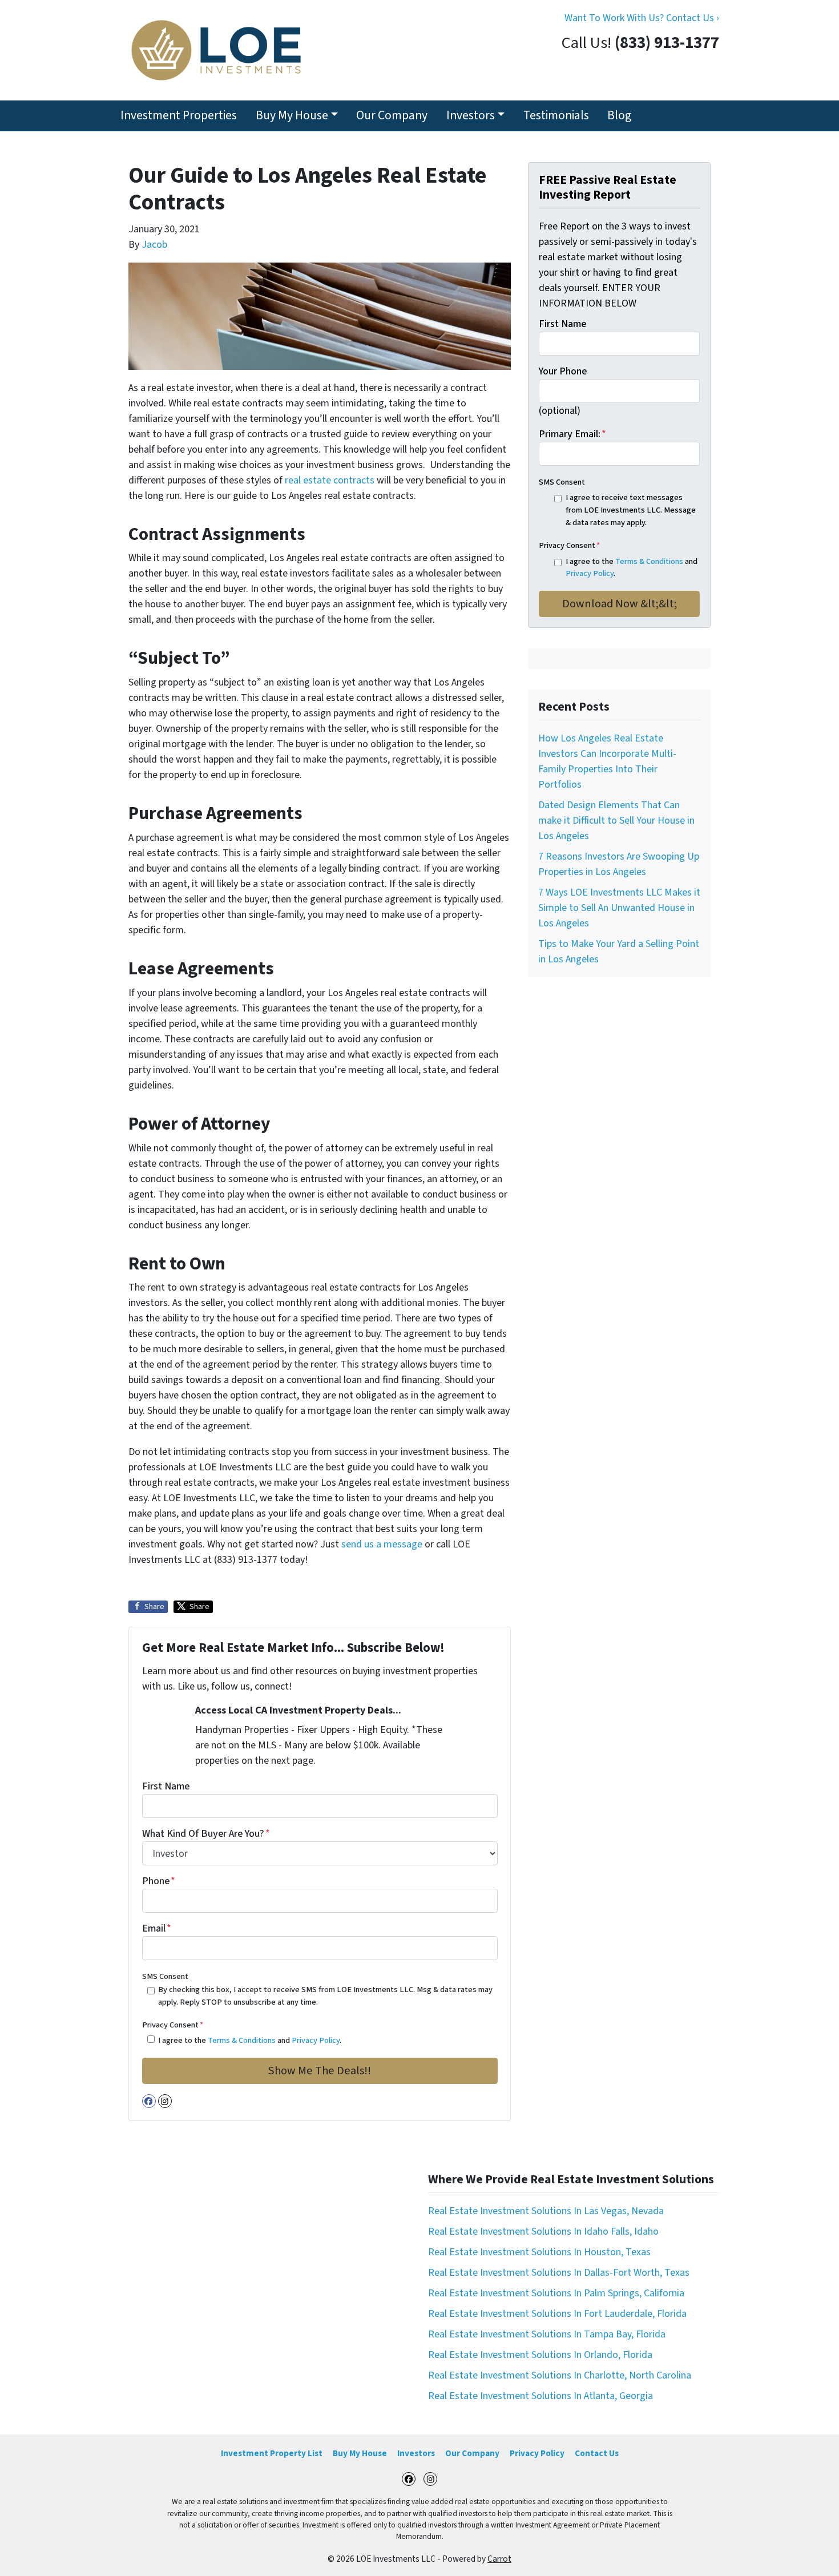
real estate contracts (328, 480)
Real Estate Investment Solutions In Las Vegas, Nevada (546, 2211)
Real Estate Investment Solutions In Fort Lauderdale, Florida (557, 2314)
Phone (159, 1881)
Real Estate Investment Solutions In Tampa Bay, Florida (547, 2334)
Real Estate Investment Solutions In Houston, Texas (539, 2252)
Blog (619, 116)
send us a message (382, 1544)
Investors (471, 116)
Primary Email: (572, 434)
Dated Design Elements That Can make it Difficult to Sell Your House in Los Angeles (616, 821)
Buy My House (292, 116)
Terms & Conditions (242, 2040)
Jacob (154, 245)
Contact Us (597, 2453)
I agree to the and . (250, 2040)
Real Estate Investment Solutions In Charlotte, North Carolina (560, 2375)
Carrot (499, 2559)
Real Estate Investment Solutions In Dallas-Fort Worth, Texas (559, 2273)
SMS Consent (165, 1976)
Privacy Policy (316, 2040)
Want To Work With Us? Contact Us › (642, 18)
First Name (166, 1786)
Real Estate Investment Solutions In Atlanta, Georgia (540, 2396)
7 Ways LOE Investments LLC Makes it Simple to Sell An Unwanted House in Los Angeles (619, 908)
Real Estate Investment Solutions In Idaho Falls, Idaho (543, 2232)
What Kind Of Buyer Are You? (206, 1834)
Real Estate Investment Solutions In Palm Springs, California (556, 2293)
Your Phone (563, 371)
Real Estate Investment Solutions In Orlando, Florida (540, 2355)
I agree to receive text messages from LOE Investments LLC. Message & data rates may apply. (631, 510)
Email (157, 1928)
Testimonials (556, 116)
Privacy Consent (173, 2025)
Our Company (392, 116)
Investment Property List (272, 2453)
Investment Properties (179, 116)
